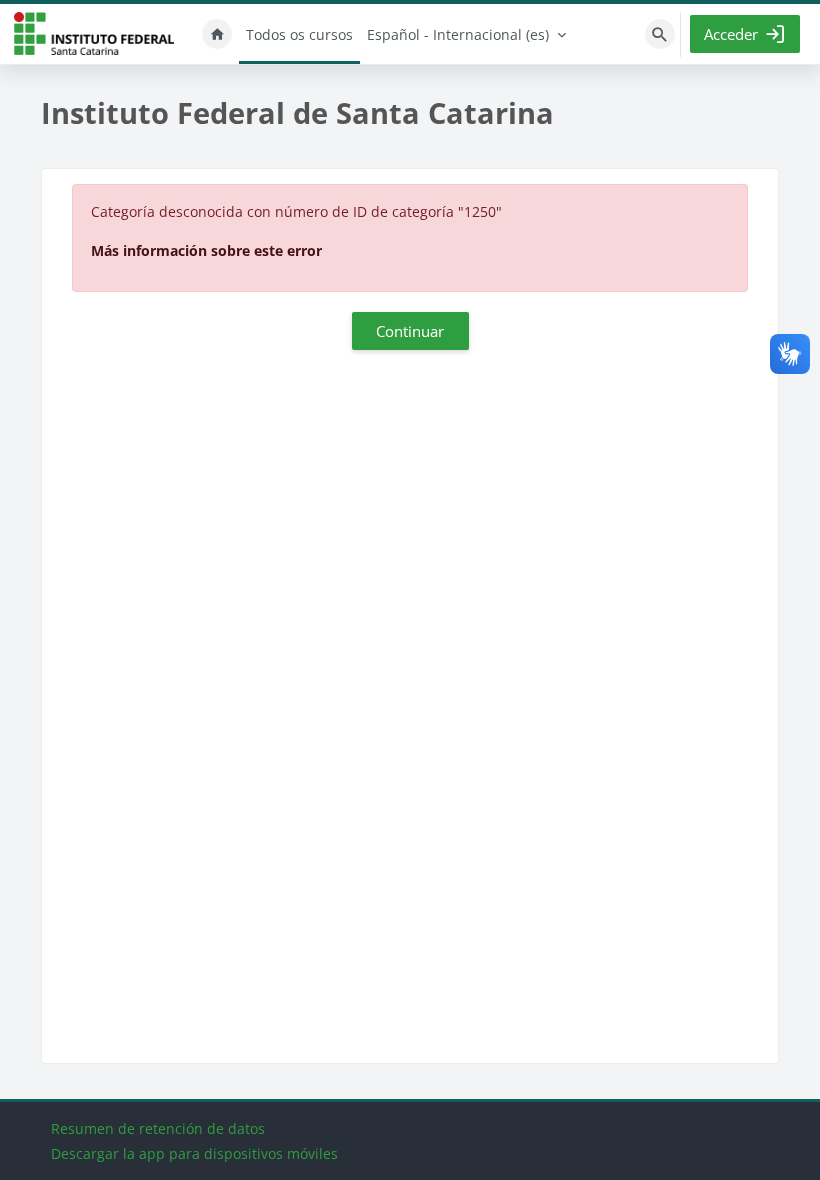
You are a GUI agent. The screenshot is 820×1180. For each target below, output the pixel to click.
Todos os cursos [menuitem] (299, 34)
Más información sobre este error (206, 250)
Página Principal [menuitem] (217, 34)
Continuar (410, 331)
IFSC (94, 34)
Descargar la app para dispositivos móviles (194, 1153)
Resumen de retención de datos (158, 1128)
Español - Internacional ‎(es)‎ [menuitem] (458, 34)
